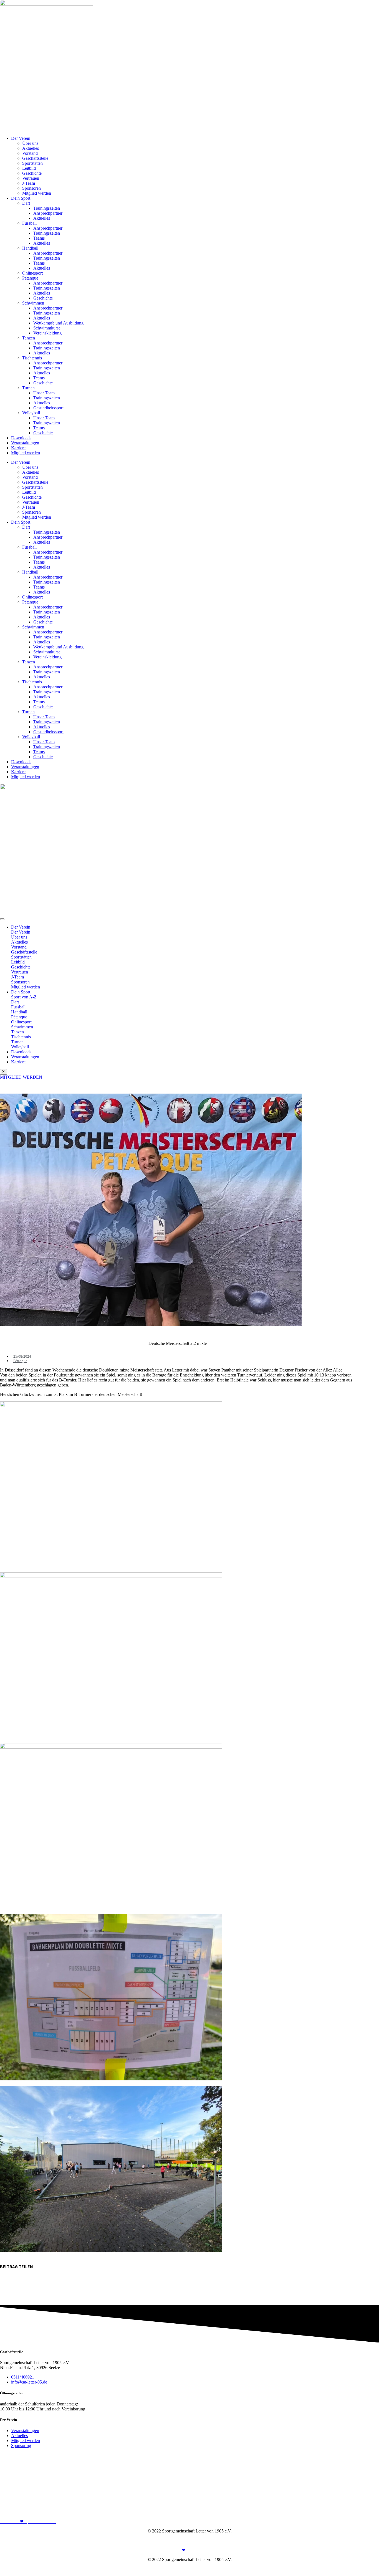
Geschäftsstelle (35, 158)
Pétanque (30, 278)
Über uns (30, 143)
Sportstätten (32, 163)
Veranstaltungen (25, 443)
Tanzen (29, 338)
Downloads (21, 438)
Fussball (29, 223)
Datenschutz (368, 2540)
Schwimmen (33, 303)
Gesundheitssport (48, 408)
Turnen (28, 388)
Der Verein (21, 138)
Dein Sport (21, 198)
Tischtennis (32, 358)
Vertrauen (31, 178)
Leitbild (29, 168)
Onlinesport (32, 273)
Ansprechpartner (48, 213)
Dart (26, 203)
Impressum (344, 2540)
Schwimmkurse (47, 328)
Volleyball (31, 413)
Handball (30, 248)
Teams (39, 238)
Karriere (18, 448)
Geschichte (32, 173)
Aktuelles (31, 148)
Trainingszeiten (47, 208)
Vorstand (30, 153)
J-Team (29, 183)
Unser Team (44, 393)
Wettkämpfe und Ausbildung (58, 323)
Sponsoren (31, 188)
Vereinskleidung (47, 333)
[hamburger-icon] (2, 919)
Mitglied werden (37, 193)
